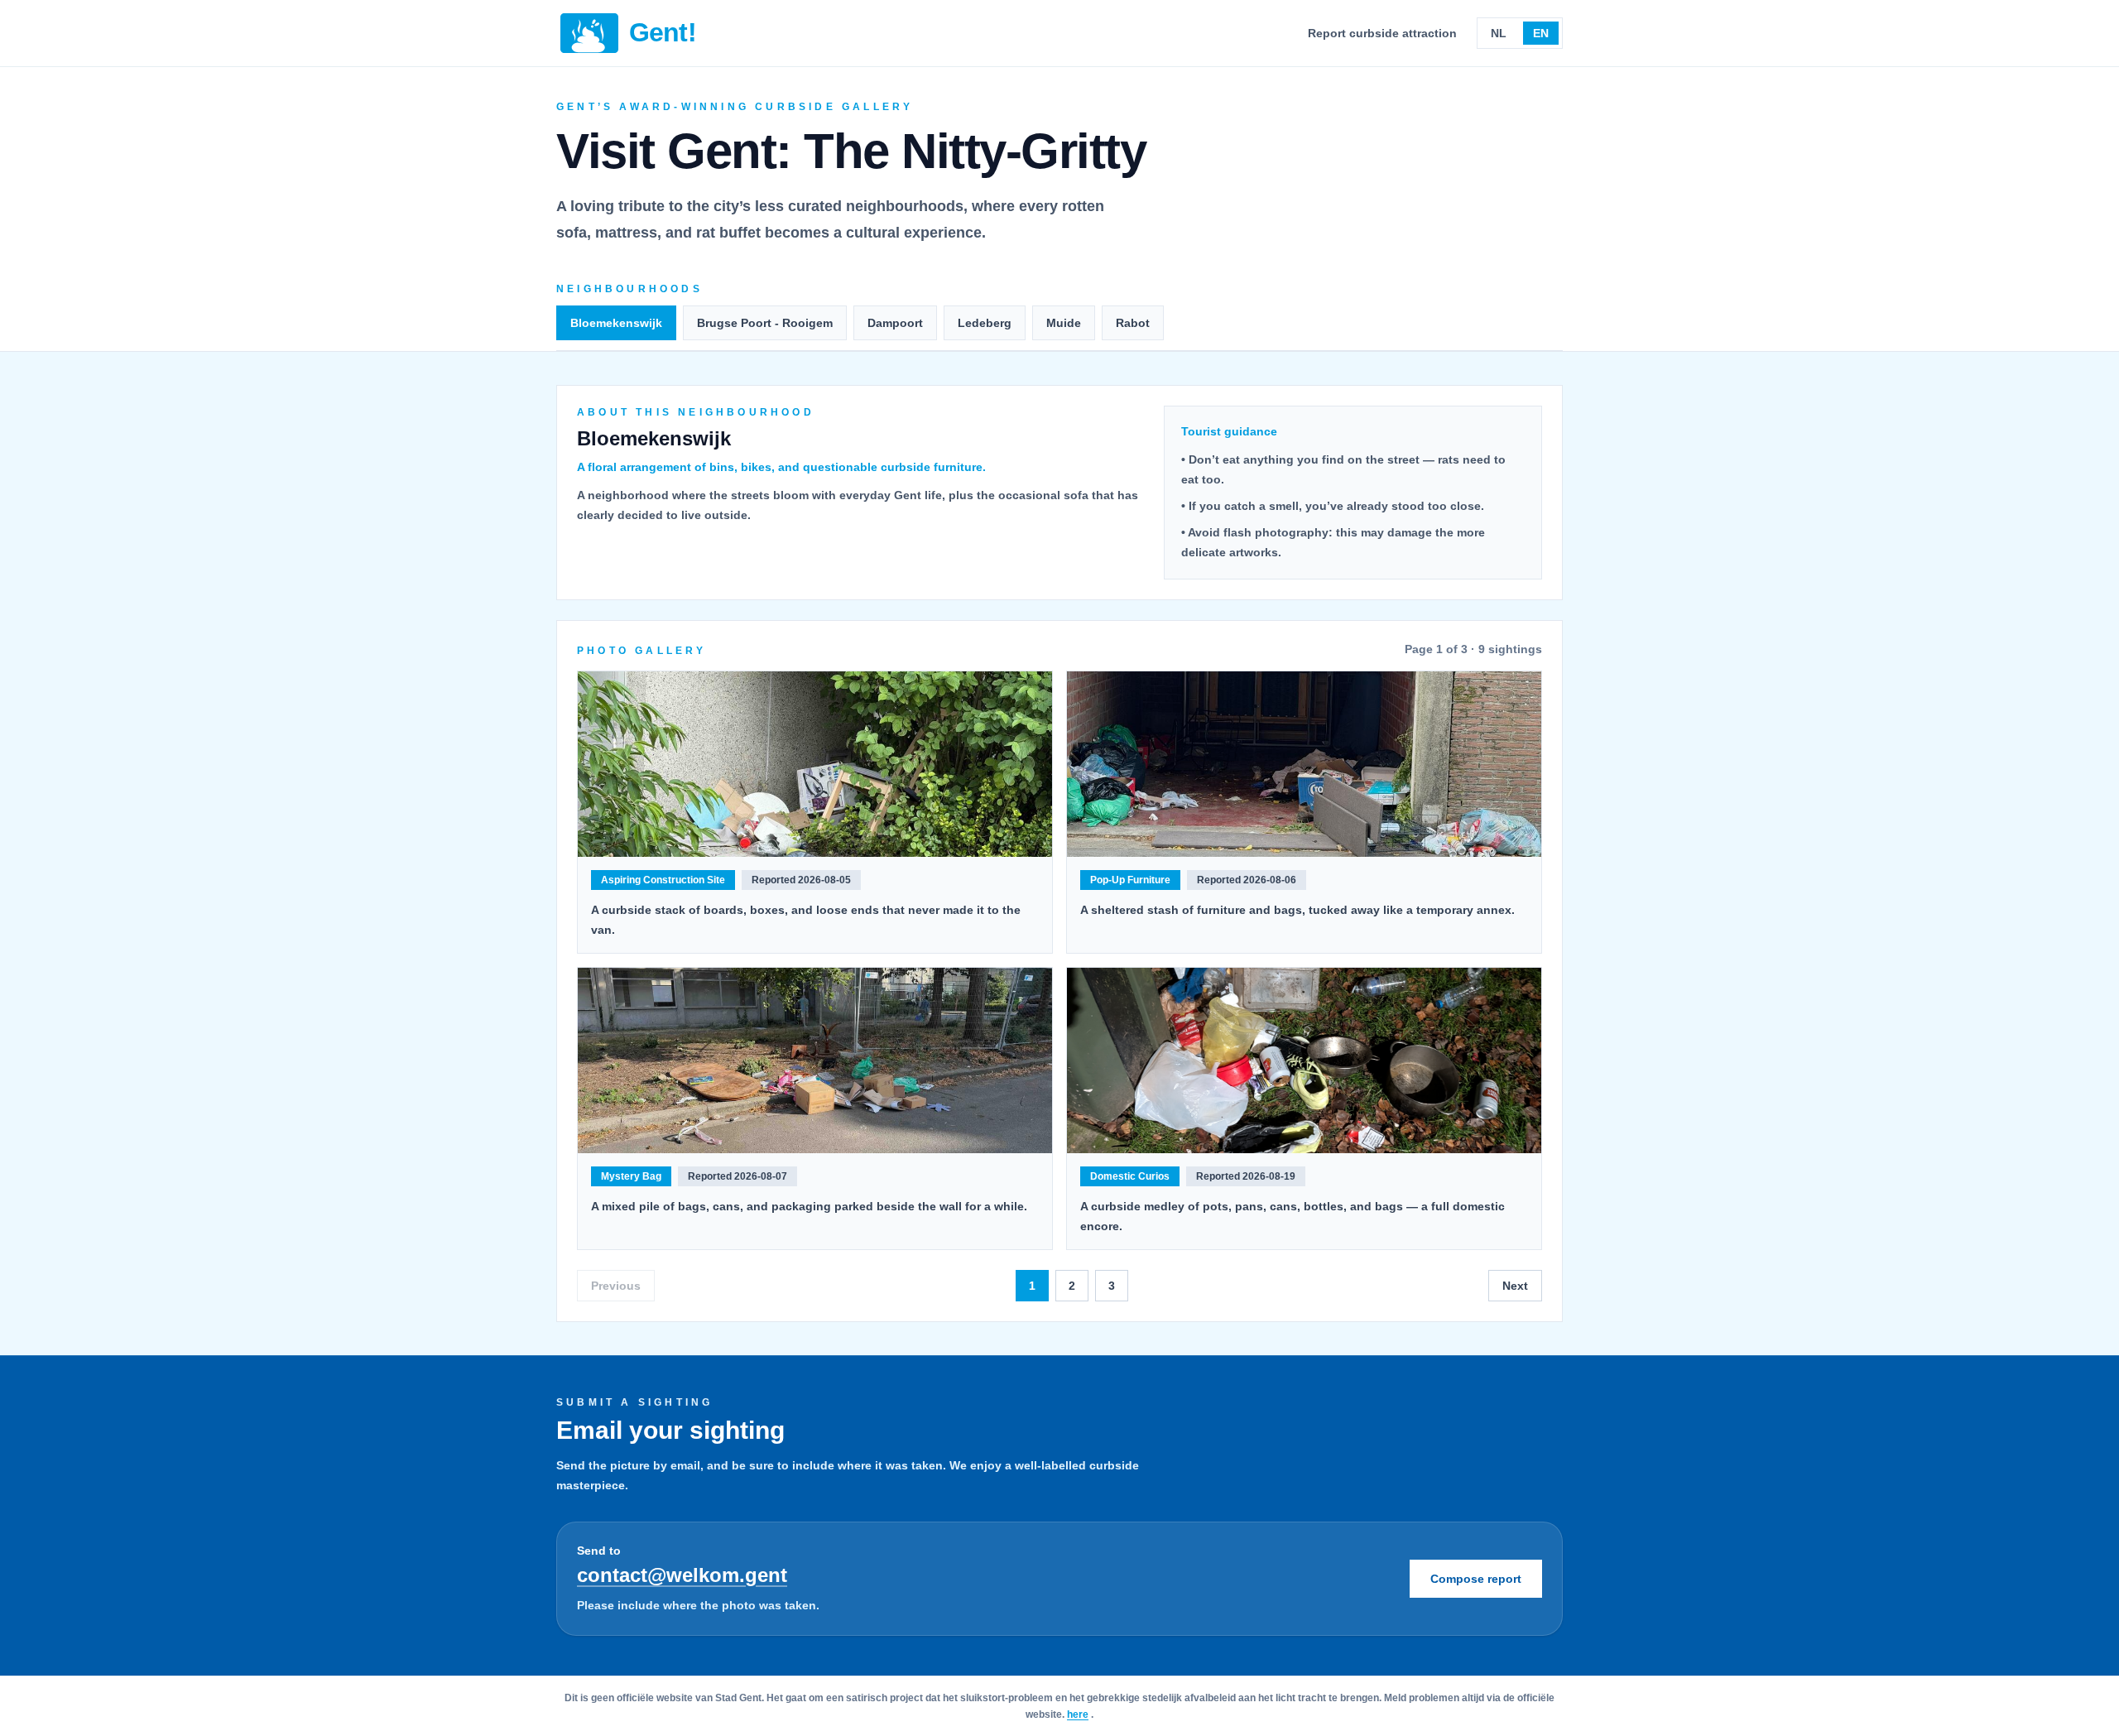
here (1078, 1714)
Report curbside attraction (1382, 33)
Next (1515, 1286)
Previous (616, 1286)
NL (1499, 33)
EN (1541, 33)
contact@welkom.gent (682, 1575)
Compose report (1476, 1579)
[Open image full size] (815, 764)
